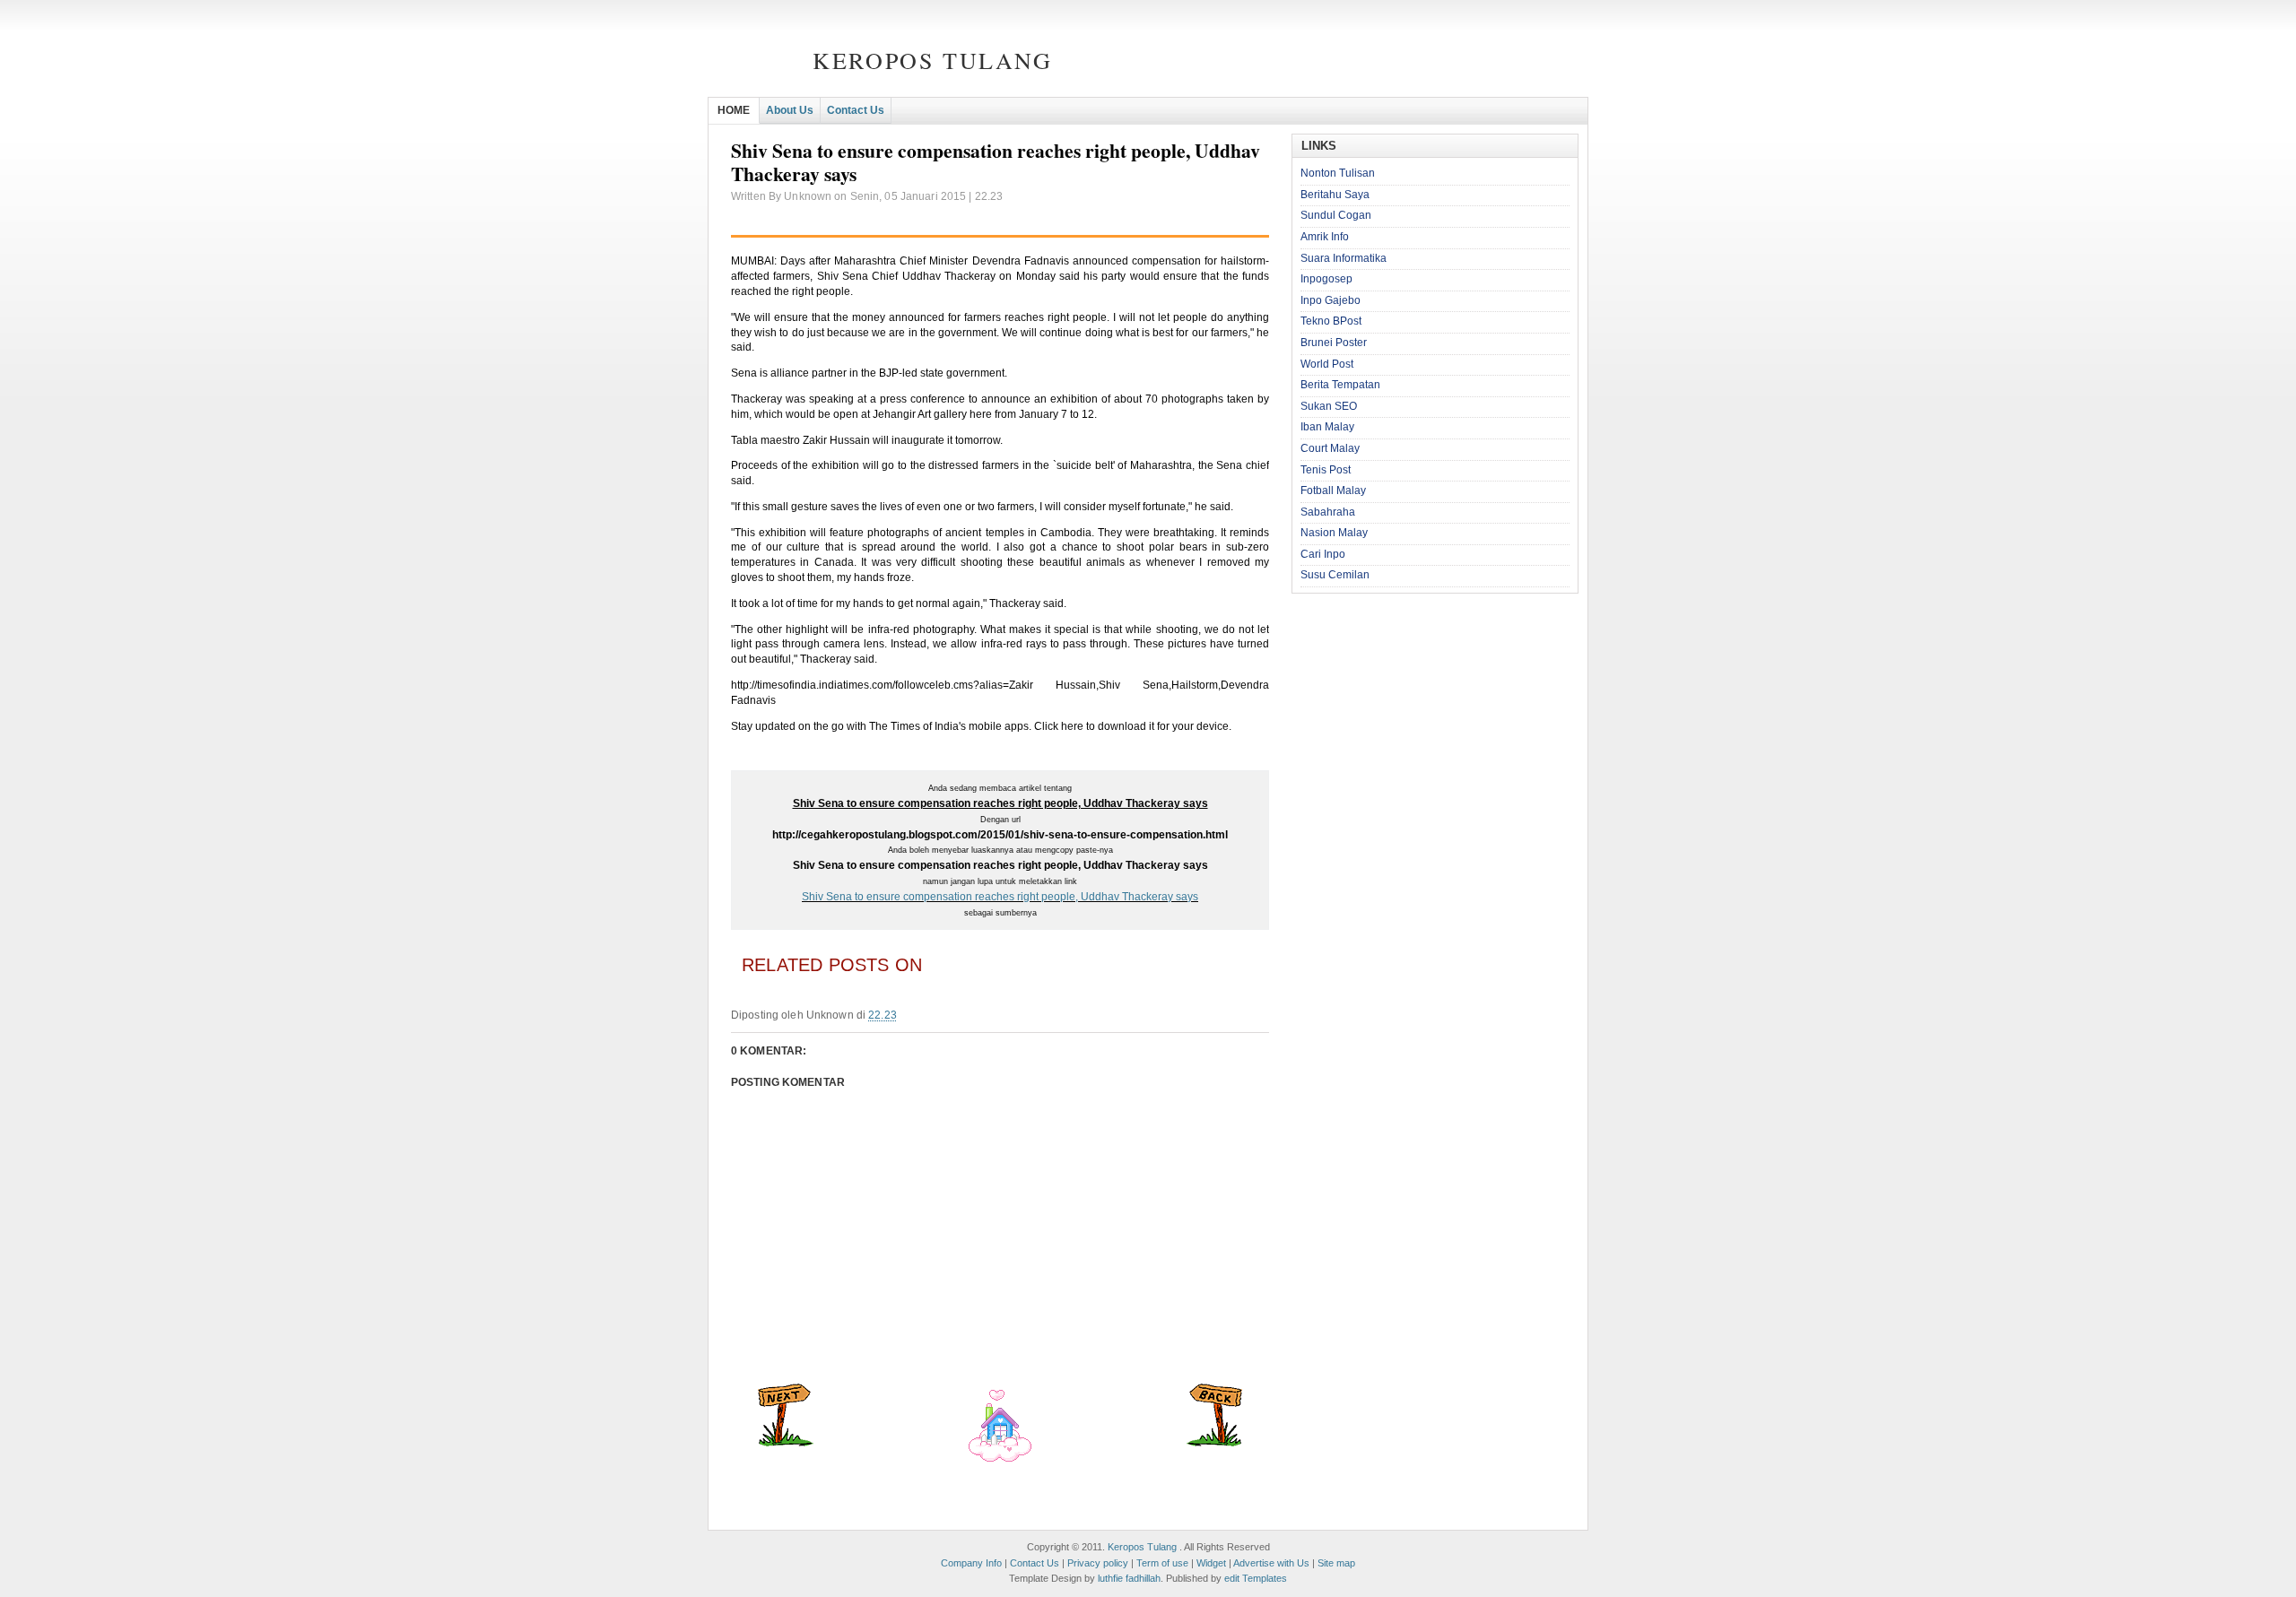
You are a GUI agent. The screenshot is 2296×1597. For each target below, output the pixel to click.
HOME (734, 110)
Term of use (1162, 1563)
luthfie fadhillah (1129, 1578)
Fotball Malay (1333, 490)
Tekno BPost (1331, 321)
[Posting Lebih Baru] (786, 1443)
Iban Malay (1327, 427)
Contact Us (856, 110)
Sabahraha (1328, 512)
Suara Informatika (1344, 258)
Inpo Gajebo (1331, 300)
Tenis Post (1326, 470)
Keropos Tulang (932, 60)
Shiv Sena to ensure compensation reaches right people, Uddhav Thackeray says (1000, 897)
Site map (1336, 1563)
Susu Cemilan (1335, 575)
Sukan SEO (1329, 406)
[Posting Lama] (1214, 1443)
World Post (1327, 364)
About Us (790, 110)
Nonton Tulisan (1338, 173)
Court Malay (1330, 448)
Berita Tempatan (1340, 385)
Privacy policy (1098, 1563)
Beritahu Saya (1335, 195)
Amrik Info (1325, 237)
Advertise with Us (1271, 1563)
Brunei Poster (1334, 343)
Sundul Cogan (1336, 215)
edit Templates (1256, 1578)
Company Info (971, 1563)
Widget (1211, 1563)
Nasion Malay (1334, 533)
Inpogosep (1326, 279)
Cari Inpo (1323, 554)
